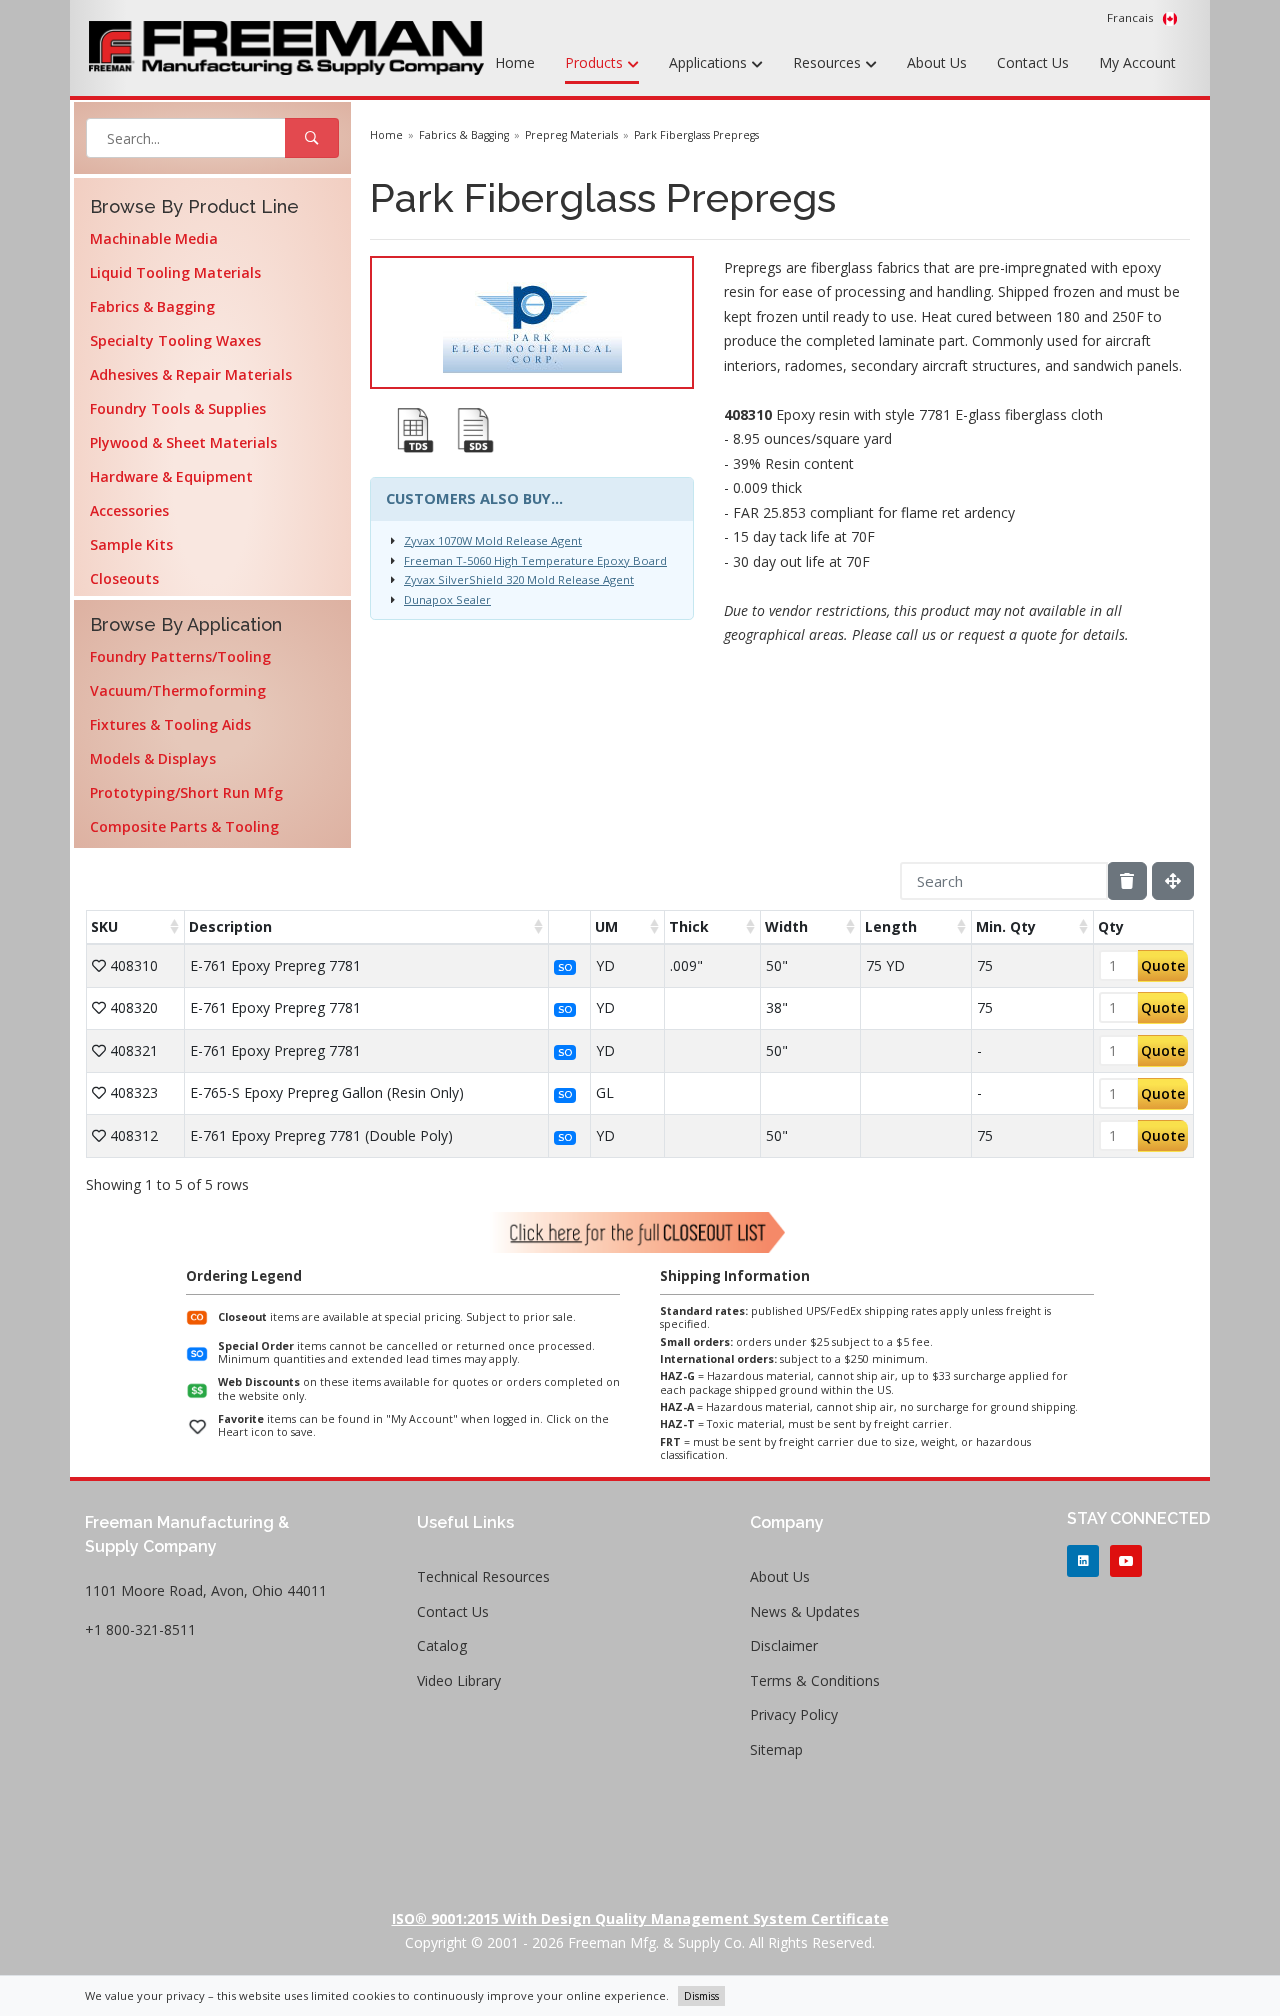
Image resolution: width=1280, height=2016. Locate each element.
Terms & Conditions (815, 1680)
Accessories (129, 510)
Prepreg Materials (571, 135)
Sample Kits (131, 544)
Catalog (442, 1645)
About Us (937, 62)
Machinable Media (154, 238)
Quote (1163, 965)
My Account (1137, 62)
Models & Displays (153, 758)
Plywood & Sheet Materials (183, 442)
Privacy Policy (794, 1714)
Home (515, 62)
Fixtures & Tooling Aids (170, 724)
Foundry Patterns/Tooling (180, 656)
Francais (1132, 17)
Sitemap (776, 1749)
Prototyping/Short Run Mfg (186, 792)
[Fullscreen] (1173, 881)
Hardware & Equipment (171, 476)
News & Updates (805, 1611)
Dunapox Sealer (447, 599)
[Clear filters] (1127, 881)
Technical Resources (483, 1576)
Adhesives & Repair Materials (191, 374)
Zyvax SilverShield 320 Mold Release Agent (519, 579)
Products (596, 62)
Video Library (459, 1680)
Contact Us (1033, 62)
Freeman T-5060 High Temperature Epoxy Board (535, 560)
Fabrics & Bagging (152, 306)
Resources (829, 62)
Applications (710, 62)
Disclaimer (784, 1645)
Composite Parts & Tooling (184, 826)
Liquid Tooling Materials (175, 272)
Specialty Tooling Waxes (175, 340)
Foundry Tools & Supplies (178, 408)
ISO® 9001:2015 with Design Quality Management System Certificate (640, 1918)
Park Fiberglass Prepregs (696, 135)
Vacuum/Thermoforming (178, 690)
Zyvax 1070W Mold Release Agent (493, 540)
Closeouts (124, 578)
